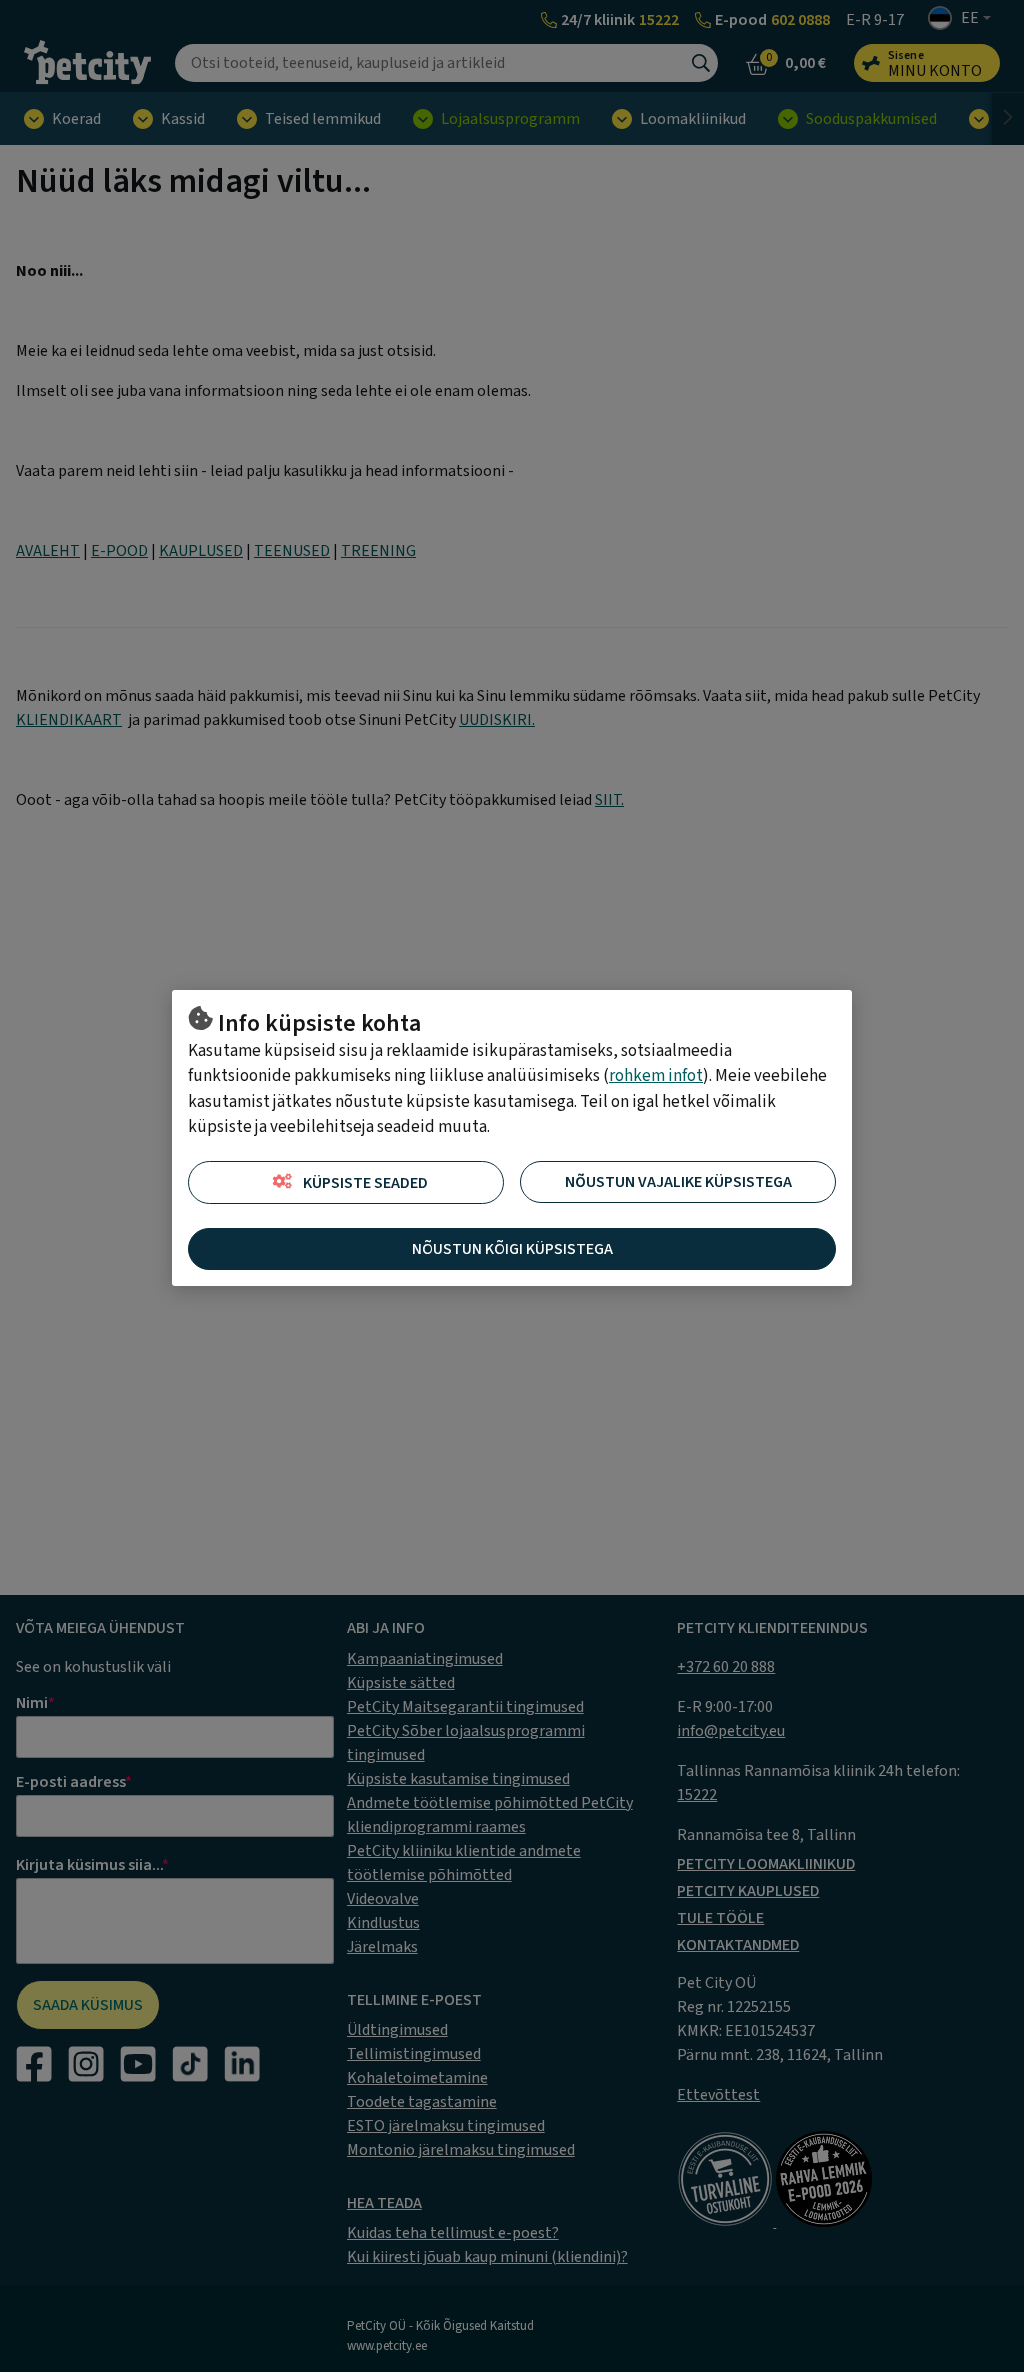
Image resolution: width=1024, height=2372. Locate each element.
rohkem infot (656, 1076)
